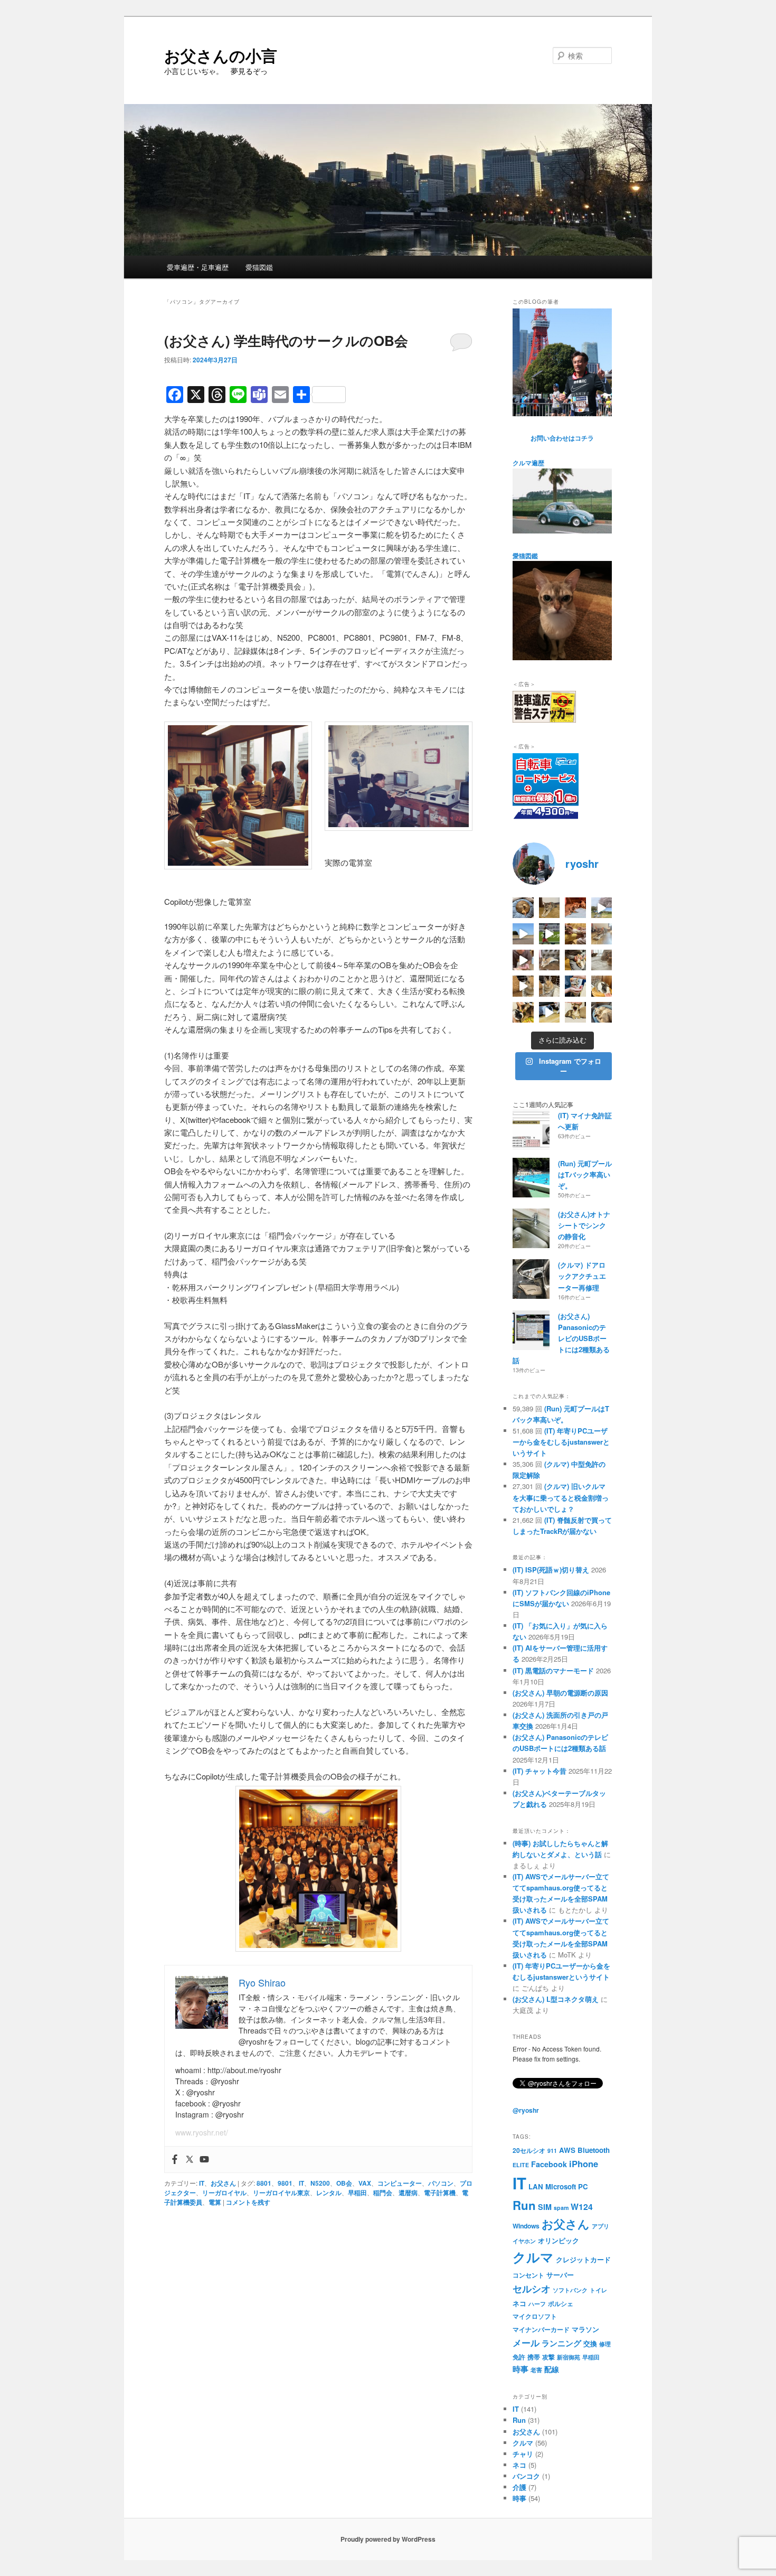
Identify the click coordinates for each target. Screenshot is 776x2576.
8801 (264, 2183)
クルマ (533, 2257)
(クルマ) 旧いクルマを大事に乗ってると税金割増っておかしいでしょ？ (561, 1497)
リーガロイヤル (224, 2193)
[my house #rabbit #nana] (550, 986)
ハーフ (537, 2304)
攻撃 (548, 2357)
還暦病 (408, 2193)
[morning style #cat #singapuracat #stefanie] (602, 1013)
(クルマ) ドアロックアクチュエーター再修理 (582, 1276)
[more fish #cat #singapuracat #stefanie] (575, 986)
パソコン (441, 2183)
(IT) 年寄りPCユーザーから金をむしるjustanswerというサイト (561, 1442)
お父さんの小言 (221, 55)
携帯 (534, 2357)
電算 (215, 2202)
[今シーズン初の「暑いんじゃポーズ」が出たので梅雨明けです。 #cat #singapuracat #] (602, 934)
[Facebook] (175, 2160)
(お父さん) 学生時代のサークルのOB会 (286, 340)
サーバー (560, 2275)
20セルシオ (529, 2150)
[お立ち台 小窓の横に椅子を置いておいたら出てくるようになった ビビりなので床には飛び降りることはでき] (602, 986)
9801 (285, 2183)
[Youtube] (204, 2160)
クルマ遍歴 (528, 463)
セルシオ (532, 2288)
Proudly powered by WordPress (388, 2539)
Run (524, 2205)
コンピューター (400, 2183)
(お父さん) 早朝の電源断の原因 (560, 1693)
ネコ (519, 2303)
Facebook (549, 2164)
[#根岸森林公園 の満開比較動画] (602, 908)
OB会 (344, 2183)
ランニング (561, 2343)
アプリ (600, 2226)
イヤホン (524, 2241)
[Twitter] (190, 2160)
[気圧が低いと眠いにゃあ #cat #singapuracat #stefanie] (575, 1013)
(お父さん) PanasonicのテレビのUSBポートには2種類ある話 (561, 1338)
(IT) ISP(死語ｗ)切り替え (551, 1570)
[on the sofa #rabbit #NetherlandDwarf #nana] (550, 960)
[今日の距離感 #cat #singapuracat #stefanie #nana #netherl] (575, 908)
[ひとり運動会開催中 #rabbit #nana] (523, 986)
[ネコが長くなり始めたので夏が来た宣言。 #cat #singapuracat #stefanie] (550, 908)
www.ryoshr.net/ (202, 2132)
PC (583, 2186)
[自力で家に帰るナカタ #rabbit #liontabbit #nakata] (550, 1013)
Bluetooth (594, 2150)
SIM (545, 2207)
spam (561, 2208)
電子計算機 (440, 2193)
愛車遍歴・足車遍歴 (198, 267)
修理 (605, 2344)
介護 (519, 2487)
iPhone (584, 2163)
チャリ (523, 2454)
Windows (526, 2226)
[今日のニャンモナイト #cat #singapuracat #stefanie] (523, 908)
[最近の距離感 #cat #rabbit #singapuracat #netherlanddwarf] (602, 960)
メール (526, 2343)
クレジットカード (583, 2259)
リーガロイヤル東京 (281, 2193)
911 (552, 2151)
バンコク (526, 2476)
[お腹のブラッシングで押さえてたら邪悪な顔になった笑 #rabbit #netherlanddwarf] (575, 960)
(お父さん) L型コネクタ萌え (556, 1999)
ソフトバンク (570, 2290)
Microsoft (561, 2186)
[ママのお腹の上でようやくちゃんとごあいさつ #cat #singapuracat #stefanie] (523, 1013)
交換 (590, 2343)
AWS (567, 2150)
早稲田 (357, 2193)
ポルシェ (561, 2303)
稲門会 (383, 2193)
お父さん (223, 2183)
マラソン (585, 2329)
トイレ (598, 2290)
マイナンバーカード (541, 2329)
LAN (536, 2186)
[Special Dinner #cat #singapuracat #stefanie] (523, 960)
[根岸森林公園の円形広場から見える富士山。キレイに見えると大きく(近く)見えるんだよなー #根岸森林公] (523, 934)
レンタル (329, 2193)
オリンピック (559, 2240)
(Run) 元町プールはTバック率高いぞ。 (585, 1174)
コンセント (528, 2275)
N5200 (320, 2183)
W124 (582, 2207)
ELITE (521, 2165)
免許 (519, 2357)
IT (202, 2183)
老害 (536, 2370)
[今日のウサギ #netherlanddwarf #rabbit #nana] (575, 934)
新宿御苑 (569, 2357)
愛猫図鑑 (259, 267)
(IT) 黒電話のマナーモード (553, 1670)
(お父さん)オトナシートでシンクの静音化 (584, 1225)
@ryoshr (526, 2110)
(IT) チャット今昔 (540, 1771)
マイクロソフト (535, 2316)
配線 (552, 2369)
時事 (521, 2369)
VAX (365, 2183)
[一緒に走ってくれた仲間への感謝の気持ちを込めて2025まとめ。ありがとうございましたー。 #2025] (550, 934)
